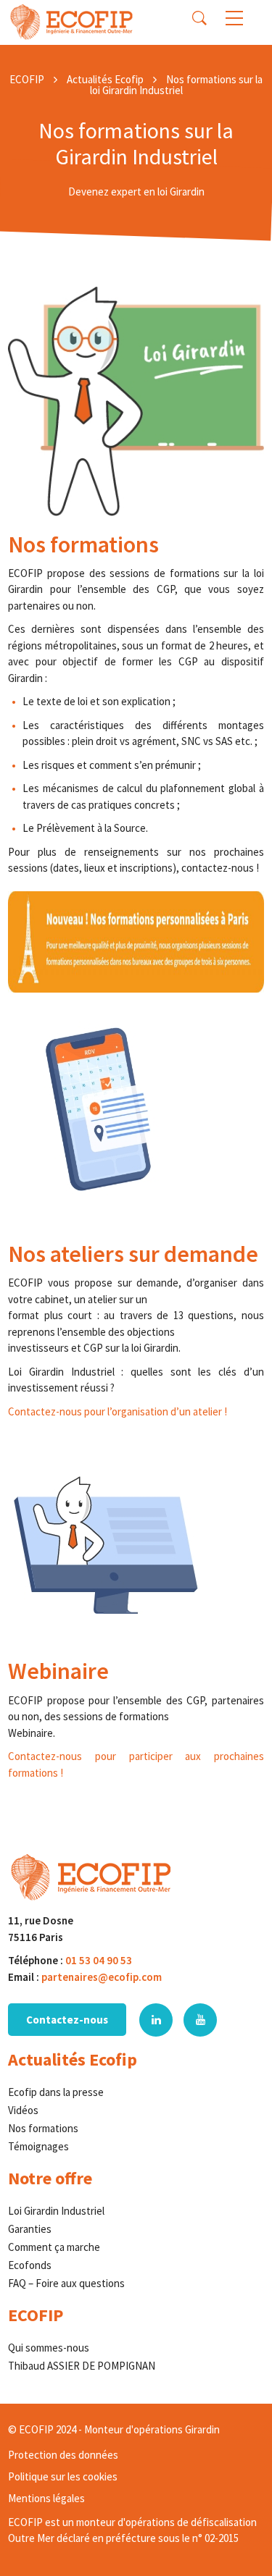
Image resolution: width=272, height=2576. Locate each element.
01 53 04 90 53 (99, 1960)
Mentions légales (46, 2498)
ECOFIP (27, 79)
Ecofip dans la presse (56, 2092)
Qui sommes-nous (49, 2348)
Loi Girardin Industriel (56, 2211)
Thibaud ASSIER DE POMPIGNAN (82, 2366)
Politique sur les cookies (63, 2476)
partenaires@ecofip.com (102, 1977)
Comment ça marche (54, 2247)
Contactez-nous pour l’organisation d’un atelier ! (118, 1411)
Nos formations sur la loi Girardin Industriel (177, 85)
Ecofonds (30, 2265)
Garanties (30, 2229)
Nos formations (43, 2128)
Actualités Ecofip (105, 79)
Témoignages (38, 2146)
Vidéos (23, 2110)
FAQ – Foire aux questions (66, 2283)
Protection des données (63, 2455)
